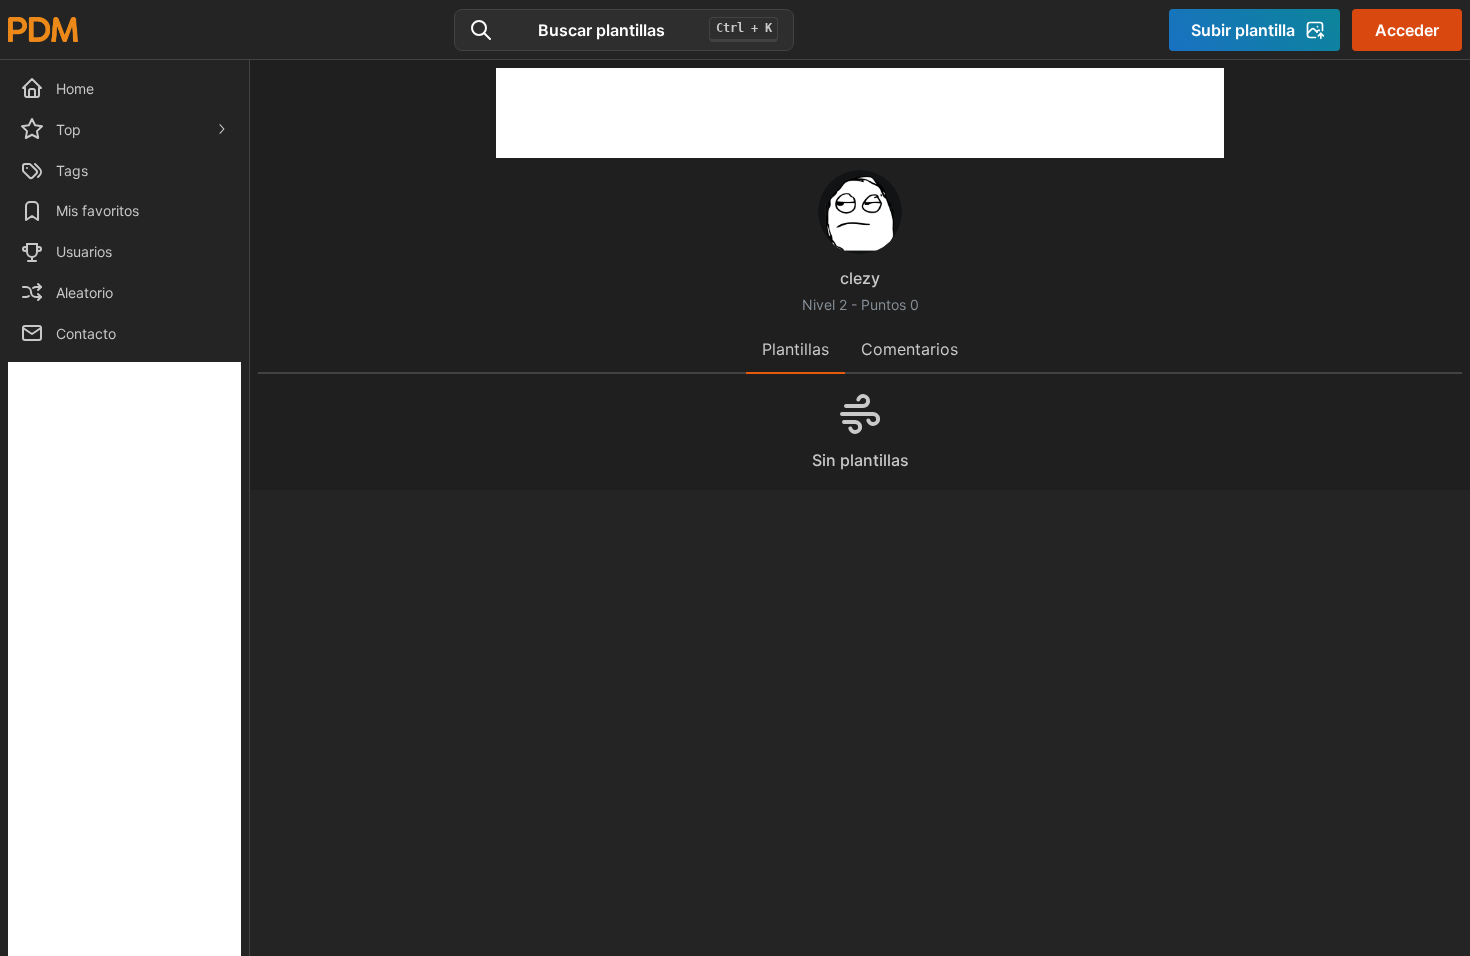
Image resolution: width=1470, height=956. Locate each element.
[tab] (795, 350)
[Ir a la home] (43, 29)
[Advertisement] (860, 113)
